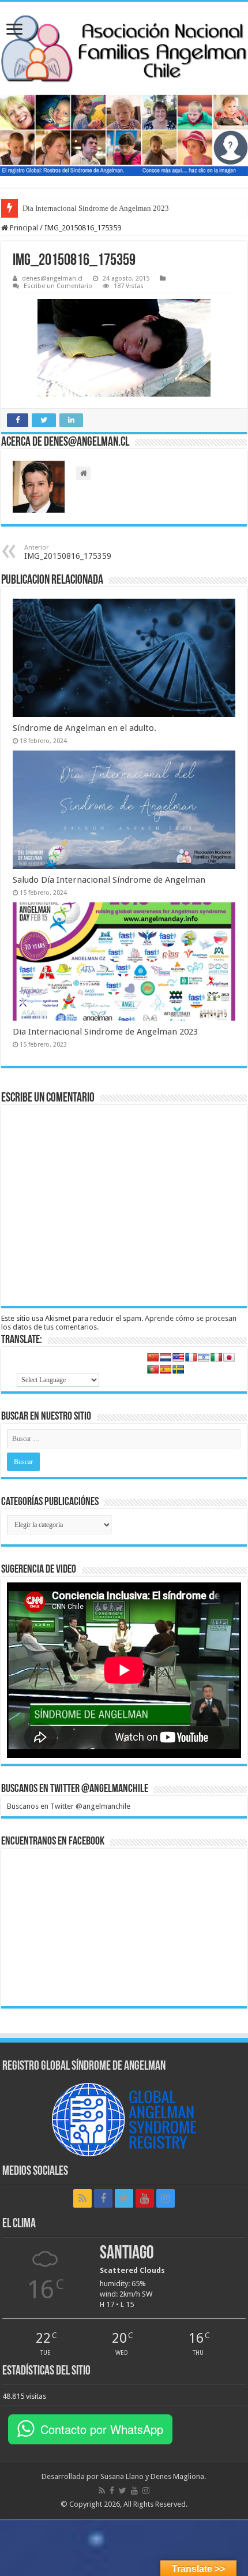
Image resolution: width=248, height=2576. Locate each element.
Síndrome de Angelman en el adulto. (84, 728)
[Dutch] (166, 1357)
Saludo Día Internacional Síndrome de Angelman (109, 880)
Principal (23, 228)
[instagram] (166, 2198)
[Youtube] (145, 2198)
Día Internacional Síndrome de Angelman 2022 (96, 208)
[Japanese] (229, 1357)
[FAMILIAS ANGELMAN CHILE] (124, 48)
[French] (191, 1357)
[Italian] (216, 1357)
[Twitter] (124, 2198)
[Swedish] (178, 1369)
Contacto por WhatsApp (102, 2429)
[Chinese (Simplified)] (153, 1357)
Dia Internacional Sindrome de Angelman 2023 (105, 1032)
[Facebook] (103, 2198)
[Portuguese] (153, 1369)
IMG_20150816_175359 (68, 552)
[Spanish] (166, 1369)
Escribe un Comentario (58, 286)
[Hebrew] (204, 1357)
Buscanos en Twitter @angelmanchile (75, 1789)
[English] (178, 1357)
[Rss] (82, 2198)
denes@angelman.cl (52, 279)
